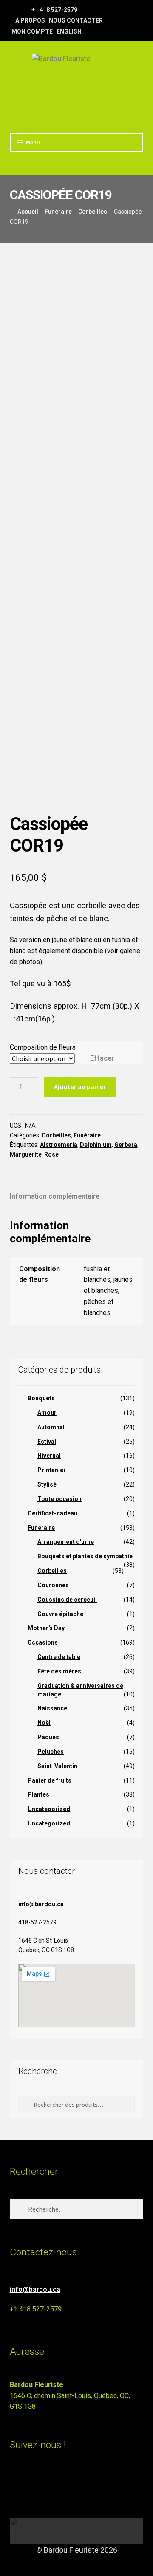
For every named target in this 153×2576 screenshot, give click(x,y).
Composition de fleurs (43, 1047)
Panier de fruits (50, 1780)
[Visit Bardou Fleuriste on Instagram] (15, 2482)
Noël (44, 1723)
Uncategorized (49, 1809)
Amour (47, 1413)
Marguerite (26, 1154)
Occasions (43, 1642)
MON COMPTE (32, 31)
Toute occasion (59, 1499)
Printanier (52, 1470)
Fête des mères (59, 1671)
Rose (51, 1154)
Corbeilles (93, 212)
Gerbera (126, 1145)
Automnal (51, 1427)
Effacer (102, 1058)
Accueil (28, 212)
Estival (47, 1442)
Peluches (51, 1752)
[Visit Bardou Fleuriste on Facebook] (31, 2482)
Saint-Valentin (57, 1766)
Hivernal (49, 1456)
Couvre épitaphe (60, 1614)
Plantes (38, 1794)
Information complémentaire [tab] (55, 1196)
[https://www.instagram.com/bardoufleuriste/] (24, 9)
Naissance (52, 1708)
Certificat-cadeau (52, 1513)
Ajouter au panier (80, 1086)
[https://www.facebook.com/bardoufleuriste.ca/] (14, 9)
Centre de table (59, 1657)
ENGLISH (69, 31)
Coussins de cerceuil (67, 1600)
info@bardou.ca (41, 1904)
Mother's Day (46, 1628)
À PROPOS (30, 20)
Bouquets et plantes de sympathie (85, 1556)
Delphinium (96, 1145)
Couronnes (53, 1585)
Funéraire (58, 212)
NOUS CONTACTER (76, 20)
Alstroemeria (59, 1145)
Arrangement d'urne (66, 1542)
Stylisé (47, 1484)
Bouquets (41, 1398)
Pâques (48, 1737)
